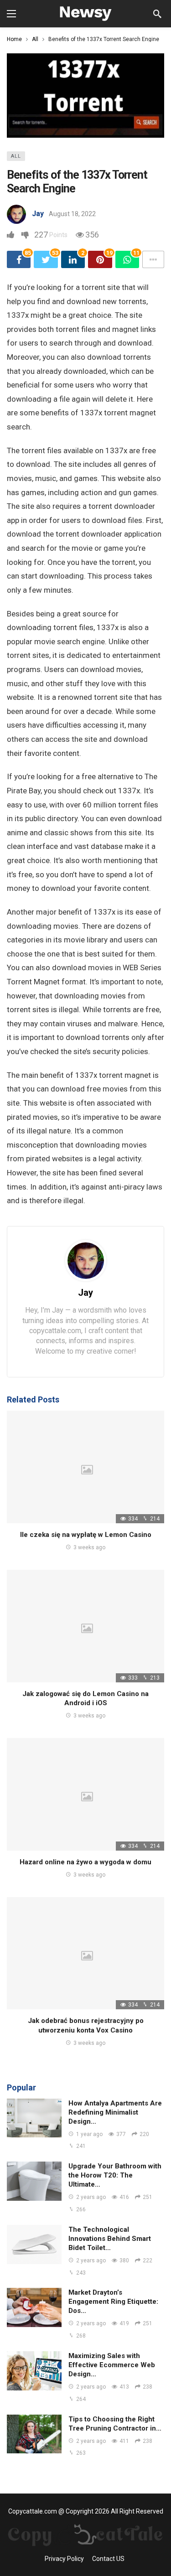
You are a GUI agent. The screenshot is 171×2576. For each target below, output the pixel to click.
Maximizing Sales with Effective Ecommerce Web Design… (112, 2365)
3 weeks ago (89, 1547)
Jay (38, 214)
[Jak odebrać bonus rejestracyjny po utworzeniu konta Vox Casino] (85, 1953)
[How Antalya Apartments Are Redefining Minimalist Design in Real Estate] (34, 2118)
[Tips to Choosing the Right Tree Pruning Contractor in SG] (34, 2434)
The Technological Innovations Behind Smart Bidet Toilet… (110, 2239)
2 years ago (91, 2197)
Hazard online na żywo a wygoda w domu (85, 1862)
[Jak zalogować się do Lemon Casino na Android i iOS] (85, 1626)
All (16, 156)
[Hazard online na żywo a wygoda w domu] (85, 1794)
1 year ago (89, 2134)
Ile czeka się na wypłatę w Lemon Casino (86, 1535)
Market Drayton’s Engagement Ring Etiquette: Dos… (113, 2302)
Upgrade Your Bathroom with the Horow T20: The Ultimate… (115, 2175)
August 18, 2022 (72, 214)
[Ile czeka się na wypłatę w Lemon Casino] (85, 1467)
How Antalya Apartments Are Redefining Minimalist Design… (115, 2112)
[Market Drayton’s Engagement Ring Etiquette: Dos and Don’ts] (34, 2307)
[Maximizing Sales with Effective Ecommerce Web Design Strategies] (34, 2371)
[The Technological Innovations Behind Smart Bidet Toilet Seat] (34, 2245)
